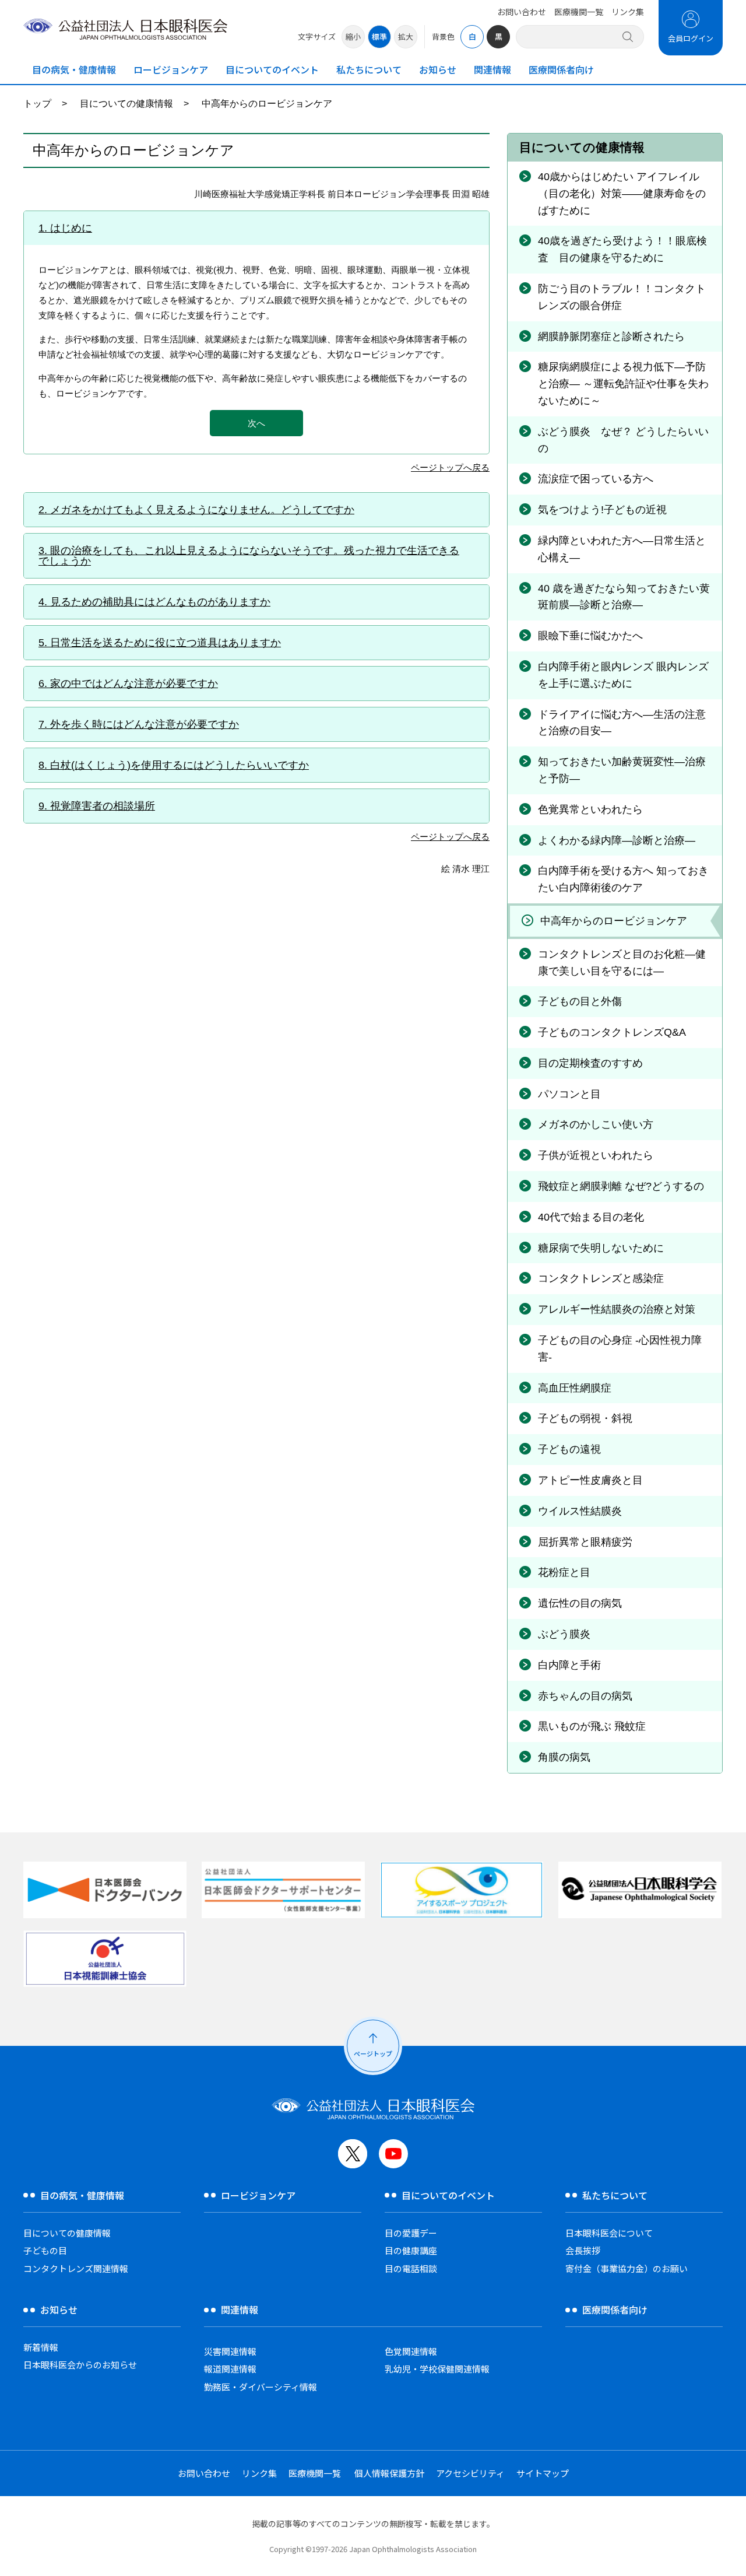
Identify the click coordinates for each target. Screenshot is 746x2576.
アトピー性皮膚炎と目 (590, 1480)
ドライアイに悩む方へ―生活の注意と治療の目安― (622, 723)
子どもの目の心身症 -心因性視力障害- (620, 1349)
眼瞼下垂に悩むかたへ (590, 636)
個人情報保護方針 (389, 2473)
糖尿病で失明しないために (601, 1248)
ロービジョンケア (171, 69)
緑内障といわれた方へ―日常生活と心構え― (622, 549)
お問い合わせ (522, 12)
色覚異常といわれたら (590, 809)
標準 (379, 36)
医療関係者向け (561, 69)
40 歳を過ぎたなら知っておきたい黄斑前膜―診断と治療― (624, 597)
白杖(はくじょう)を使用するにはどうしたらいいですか (180, 765)
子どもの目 (45, 2250)
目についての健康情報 (126, 104)
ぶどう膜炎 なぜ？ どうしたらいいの (623, 440)
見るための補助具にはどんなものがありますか (160, 602)
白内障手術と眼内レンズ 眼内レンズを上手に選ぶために (623, 675)
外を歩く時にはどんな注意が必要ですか (145, 724)
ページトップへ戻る (450, 468)
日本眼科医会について (609, 2233)
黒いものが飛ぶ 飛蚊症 (592, 1726)
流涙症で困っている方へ (596, 479)
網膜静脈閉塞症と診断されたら (611, 337)
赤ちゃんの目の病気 (585, 1696)
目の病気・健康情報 (74, 69)
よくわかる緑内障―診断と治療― (617, 840)
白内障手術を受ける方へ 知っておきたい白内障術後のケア (623, 879)
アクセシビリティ (470, 2473)
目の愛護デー (411, 2233)
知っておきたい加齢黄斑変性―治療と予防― (622, 770)
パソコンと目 (569, 1094)
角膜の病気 (564, 1757)
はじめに (71, 228)
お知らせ (438, 69)
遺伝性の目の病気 (580, 1603)
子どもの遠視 (569, 1449)
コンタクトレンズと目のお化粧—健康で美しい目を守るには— (622, 963)
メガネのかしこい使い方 (596, 1124)
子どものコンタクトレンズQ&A (612, 1032)
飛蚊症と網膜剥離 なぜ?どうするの (621, 1186)
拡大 (406, 36)
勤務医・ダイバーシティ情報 (261, 2387)
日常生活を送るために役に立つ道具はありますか (166, 643)
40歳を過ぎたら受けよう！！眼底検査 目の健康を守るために (622, 249)
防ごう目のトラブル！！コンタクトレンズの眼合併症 (622, 297)
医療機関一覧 (579, 12)
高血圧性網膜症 (575, 1388)
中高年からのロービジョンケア (614, 921)
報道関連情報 (230, 2369)
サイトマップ (543, 2473)
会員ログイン (691, 38)
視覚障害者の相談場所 (103, 806)
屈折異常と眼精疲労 (585, 1542)
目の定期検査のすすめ (590, 1063)
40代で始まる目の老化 (591, 1217)
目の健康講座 (411, 2250)
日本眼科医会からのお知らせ (80, 2365)
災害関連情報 (230, 2351)
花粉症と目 (564, 1572)
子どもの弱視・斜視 (585, 1418)
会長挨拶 (583, 2250)
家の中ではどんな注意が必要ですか (134, 684)
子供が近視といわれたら (596, 1155)
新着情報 (41, 2347)
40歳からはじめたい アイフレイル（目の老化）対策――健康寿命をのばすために (622, 194)
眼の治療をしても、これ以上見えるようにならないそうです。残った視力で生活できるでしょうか (249, 556)
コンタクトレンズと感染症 (601, 1278)
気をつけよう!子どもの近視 (602, 510)
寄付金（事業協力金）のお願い (627, 2268)
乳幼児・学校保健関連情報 (437, 2369)
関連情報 (492, 69)
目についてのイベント (272, 69)
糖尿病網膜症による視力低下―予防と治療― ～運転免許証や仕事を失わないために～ (623, 384)
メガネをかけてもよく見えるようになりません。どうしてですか (202, 510)
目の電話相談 (411, 2268)
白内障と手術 (569, 1665)
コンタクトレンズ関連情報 (76, 2268)
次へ (256, 423)
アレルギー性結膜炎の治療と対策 (617, 1309)
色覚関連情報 (411, 2351)
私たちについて (369, 69)
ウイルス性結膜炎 (580, 1511)
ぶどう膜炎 (564, 1634)
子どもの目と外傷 (580, 1001)
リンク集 (628, 12)
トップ (37, 104)
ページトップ (373, 2053)
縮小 (353, 36)
